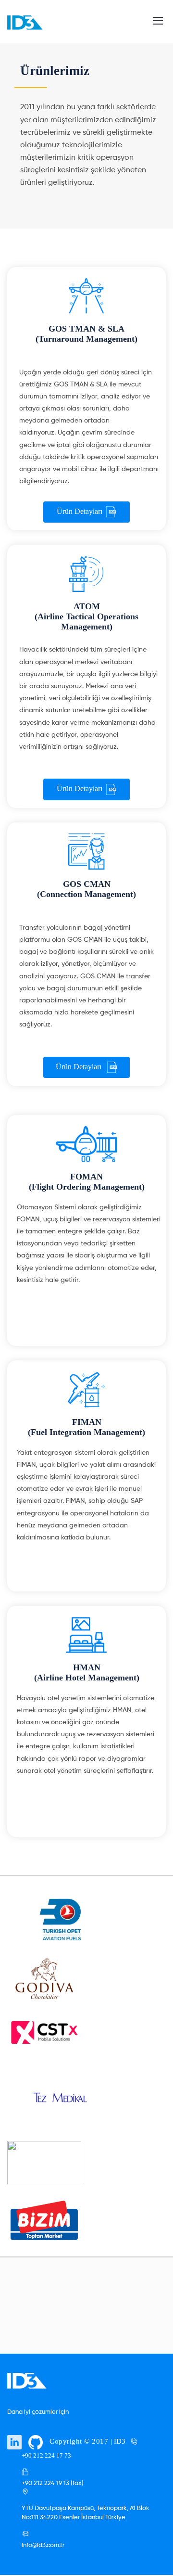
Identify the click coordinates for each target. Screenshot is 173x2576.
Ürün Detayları (80, 511)
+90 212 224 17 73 (46, 2455)
